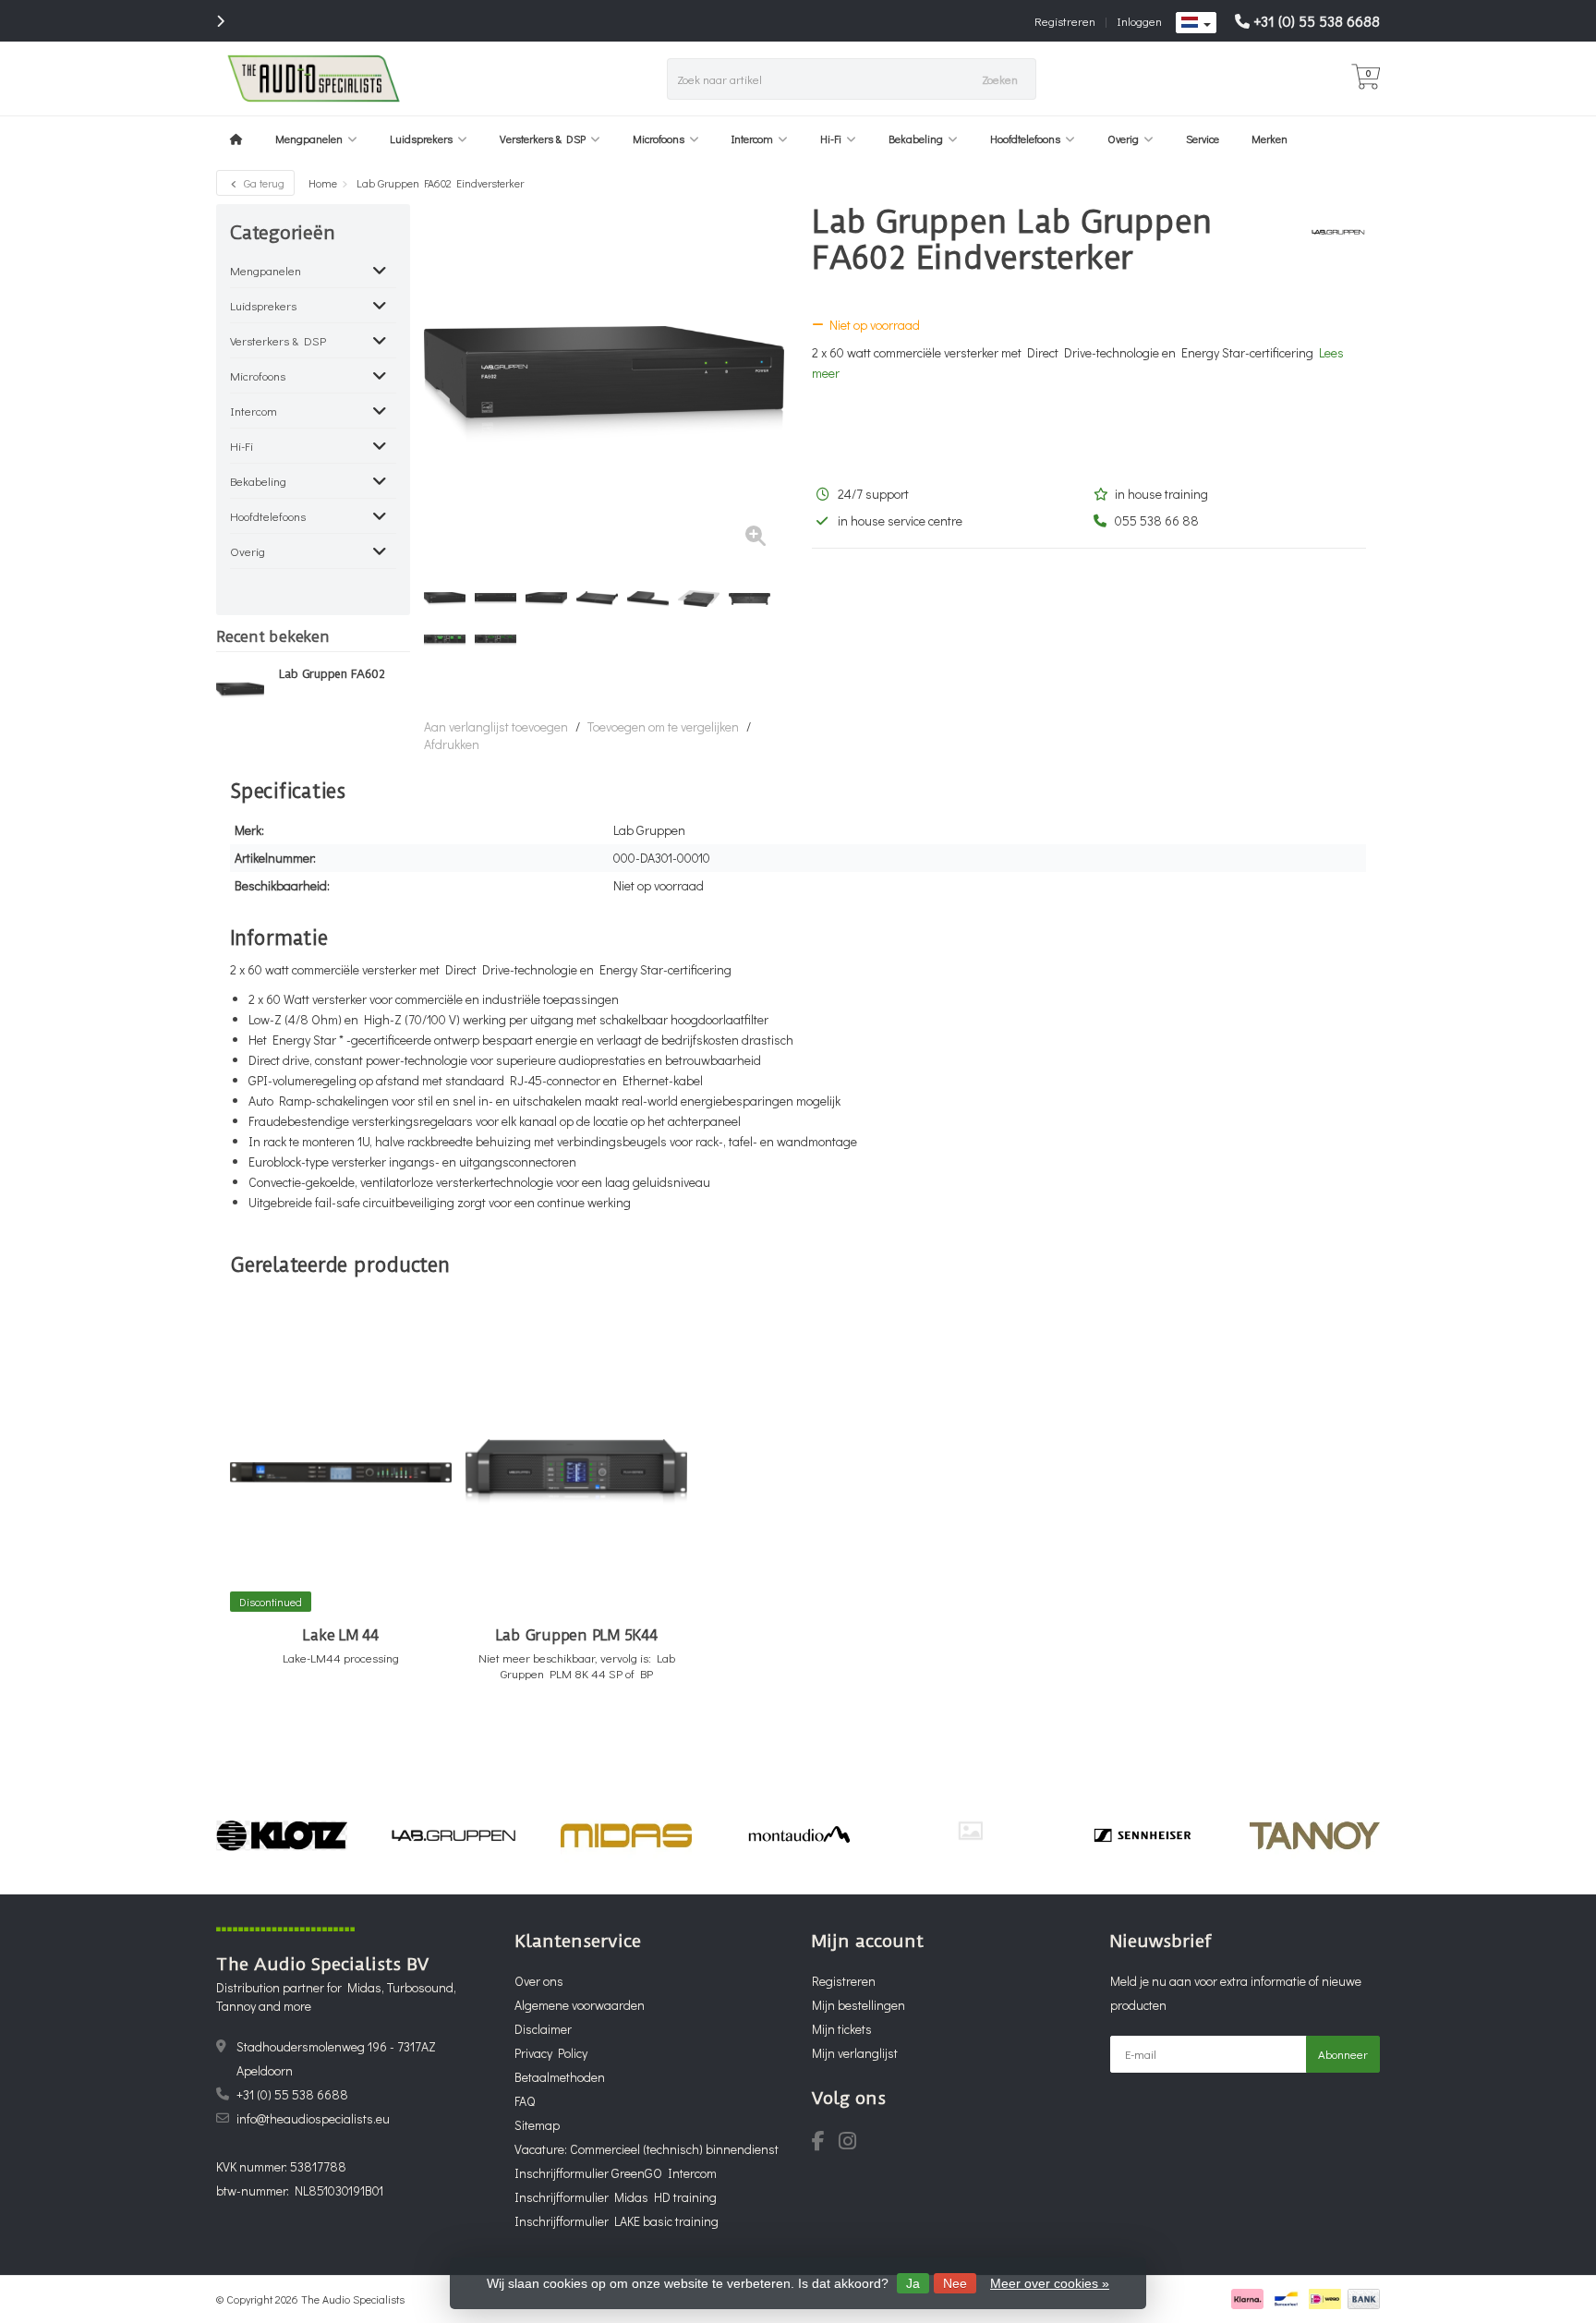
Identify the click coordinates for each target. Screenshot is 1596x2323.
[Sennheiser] (1142, 1835)
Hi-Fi (831, 139)
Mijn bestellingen (858, 2005)
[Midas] (626, 1835)
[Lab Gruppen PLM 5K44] (576, 1472)
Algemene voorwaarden (580, 2005)
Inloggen (1139, 21)
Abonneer (1343, 2054)
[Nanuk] (970, 1830)
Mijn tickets (842, 2029)
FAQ (525, 2101)
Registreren (1065, 21)
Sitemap (537, 2125)
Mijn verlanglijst (855, 2053)
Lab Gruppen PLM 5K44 (577, 1635)
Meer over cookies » (1050, 2283)
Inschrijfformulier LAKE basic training (617, 2221)
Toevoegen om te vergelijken (663, 726)
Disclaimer (543, 2029)
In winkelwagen (332, 1727)
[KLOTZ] (281, 1835)
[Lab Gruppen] (1331, 232)
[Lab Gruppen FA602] (241, 690)
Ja (913, 2283)
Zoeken (1000, 79)
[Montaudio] (798, 1835)
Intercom (752, 139)
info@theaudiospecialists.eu (313, 2118)
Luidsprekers (421, 139)
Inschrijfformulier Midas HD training (616, 2197)
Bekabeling (916, 139)
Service (1203, 139)
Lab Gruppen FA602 (332, 674)
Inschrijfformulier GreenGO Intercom (616, 2173)
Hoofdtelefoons (1025, 139)
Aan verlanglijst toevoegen (496, 726)
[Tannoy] (1315, 1835)
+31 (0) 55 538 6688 (1317, 21)
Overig (1123, 139)
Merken (1270, 139)
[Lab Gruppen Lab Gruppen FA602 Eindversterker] (604, 384)
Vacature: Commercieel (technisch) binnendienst (647, 2149)
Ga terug (263, 183)
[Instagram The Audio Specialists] (853, 2143)
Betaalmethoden (560, 2077)
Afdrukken (452, 744)
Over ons (539, 1981)
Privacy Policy (551, 2053)
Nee (955, 2283)
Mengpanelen (309, 139)
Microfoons (659, 139)
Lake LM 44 (341, 1635)
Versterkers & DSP (543, 139)
